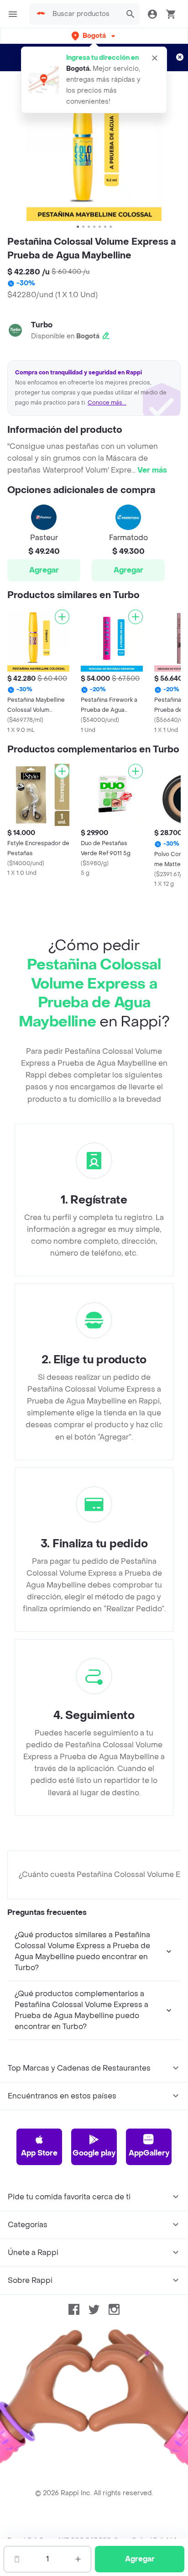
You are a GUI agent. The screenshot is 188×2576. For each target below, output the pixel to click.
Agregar (44, 570)
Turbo (42, 325)
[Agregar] (62, 617)
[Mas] (78, 2559)
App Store (39, 2153)
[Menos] (17, 2559)
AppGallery (149, 2153)
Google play (94, 2153)
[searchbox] (84, 14)
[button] (94, 36)
